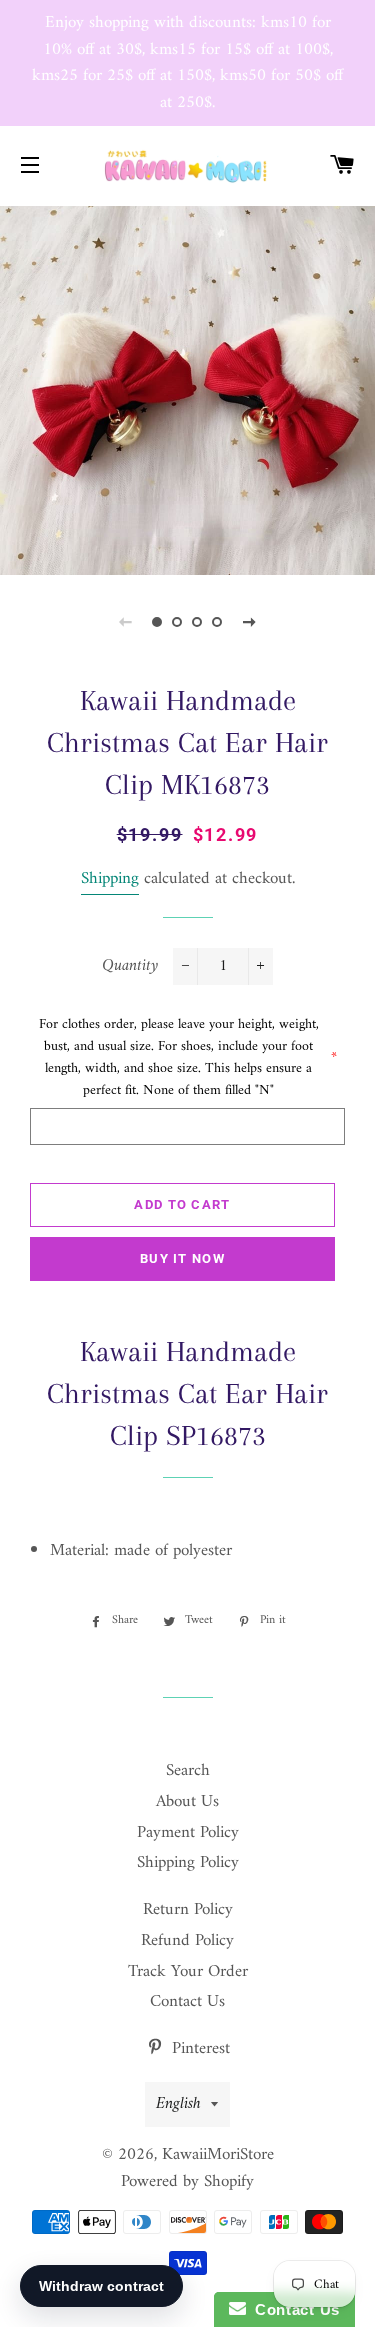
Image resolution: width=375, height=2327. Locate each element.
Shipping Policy (188, 1863)
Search (188, 1771)
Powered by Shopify (187, 2182)
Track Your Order (188, 1972)
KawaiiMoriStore (218, 2155)
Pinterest (198, 2049)
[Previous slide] (126, 622)
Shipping (110, 879)
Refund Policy (187, 1941)
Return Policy (188, 1910)
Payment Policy (188, 1833)
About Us (187, 1802)
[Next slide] (250, 622)
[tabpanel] (187, 388)
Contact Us (187, 2002)
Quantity (130, 966)
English (178, 2104)
